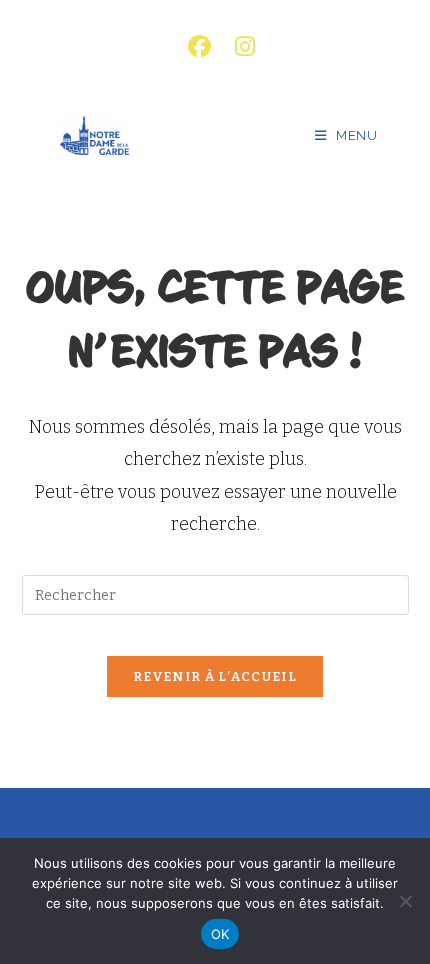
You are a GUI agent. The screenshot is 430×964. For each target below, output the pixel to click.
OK (220, 934)
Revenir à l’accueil (215, 676)
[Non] (405, 901)
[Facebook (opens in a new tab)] (199, 46)
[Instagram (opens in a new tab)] (239, 46)
